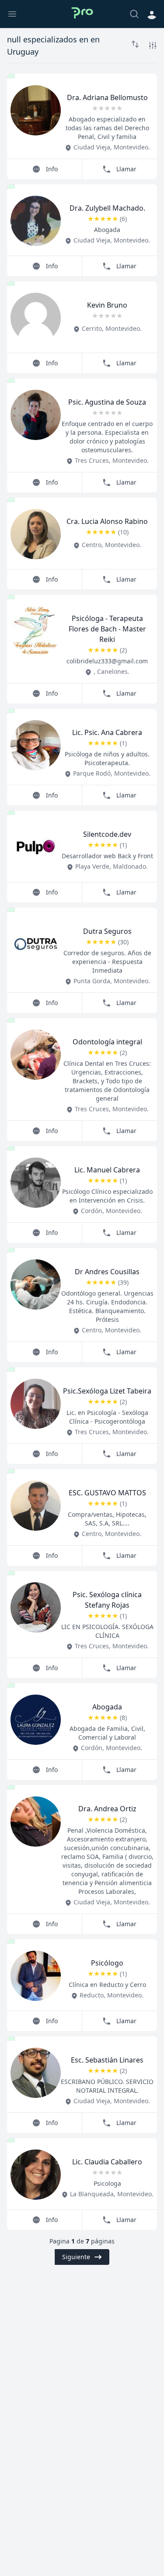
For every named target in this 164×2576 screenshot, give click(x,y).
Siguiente (76, 2257)
